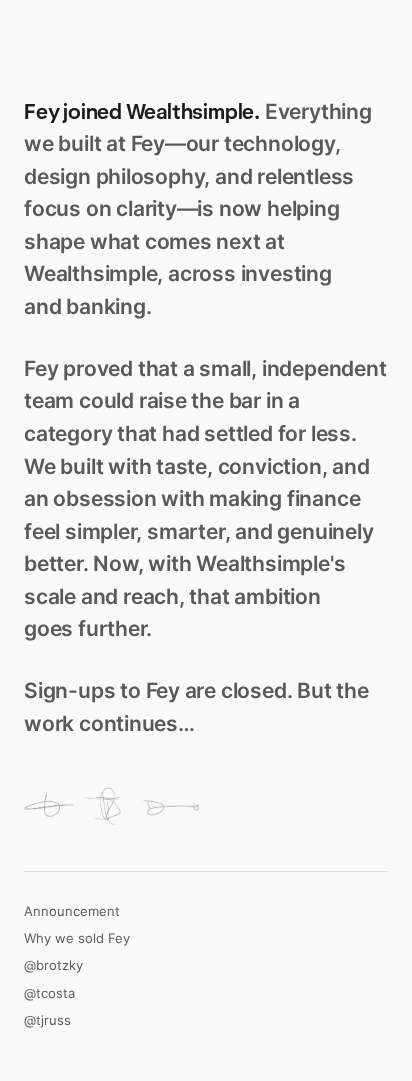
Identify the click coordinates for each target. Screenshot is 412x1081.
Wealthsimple (190, 111)
